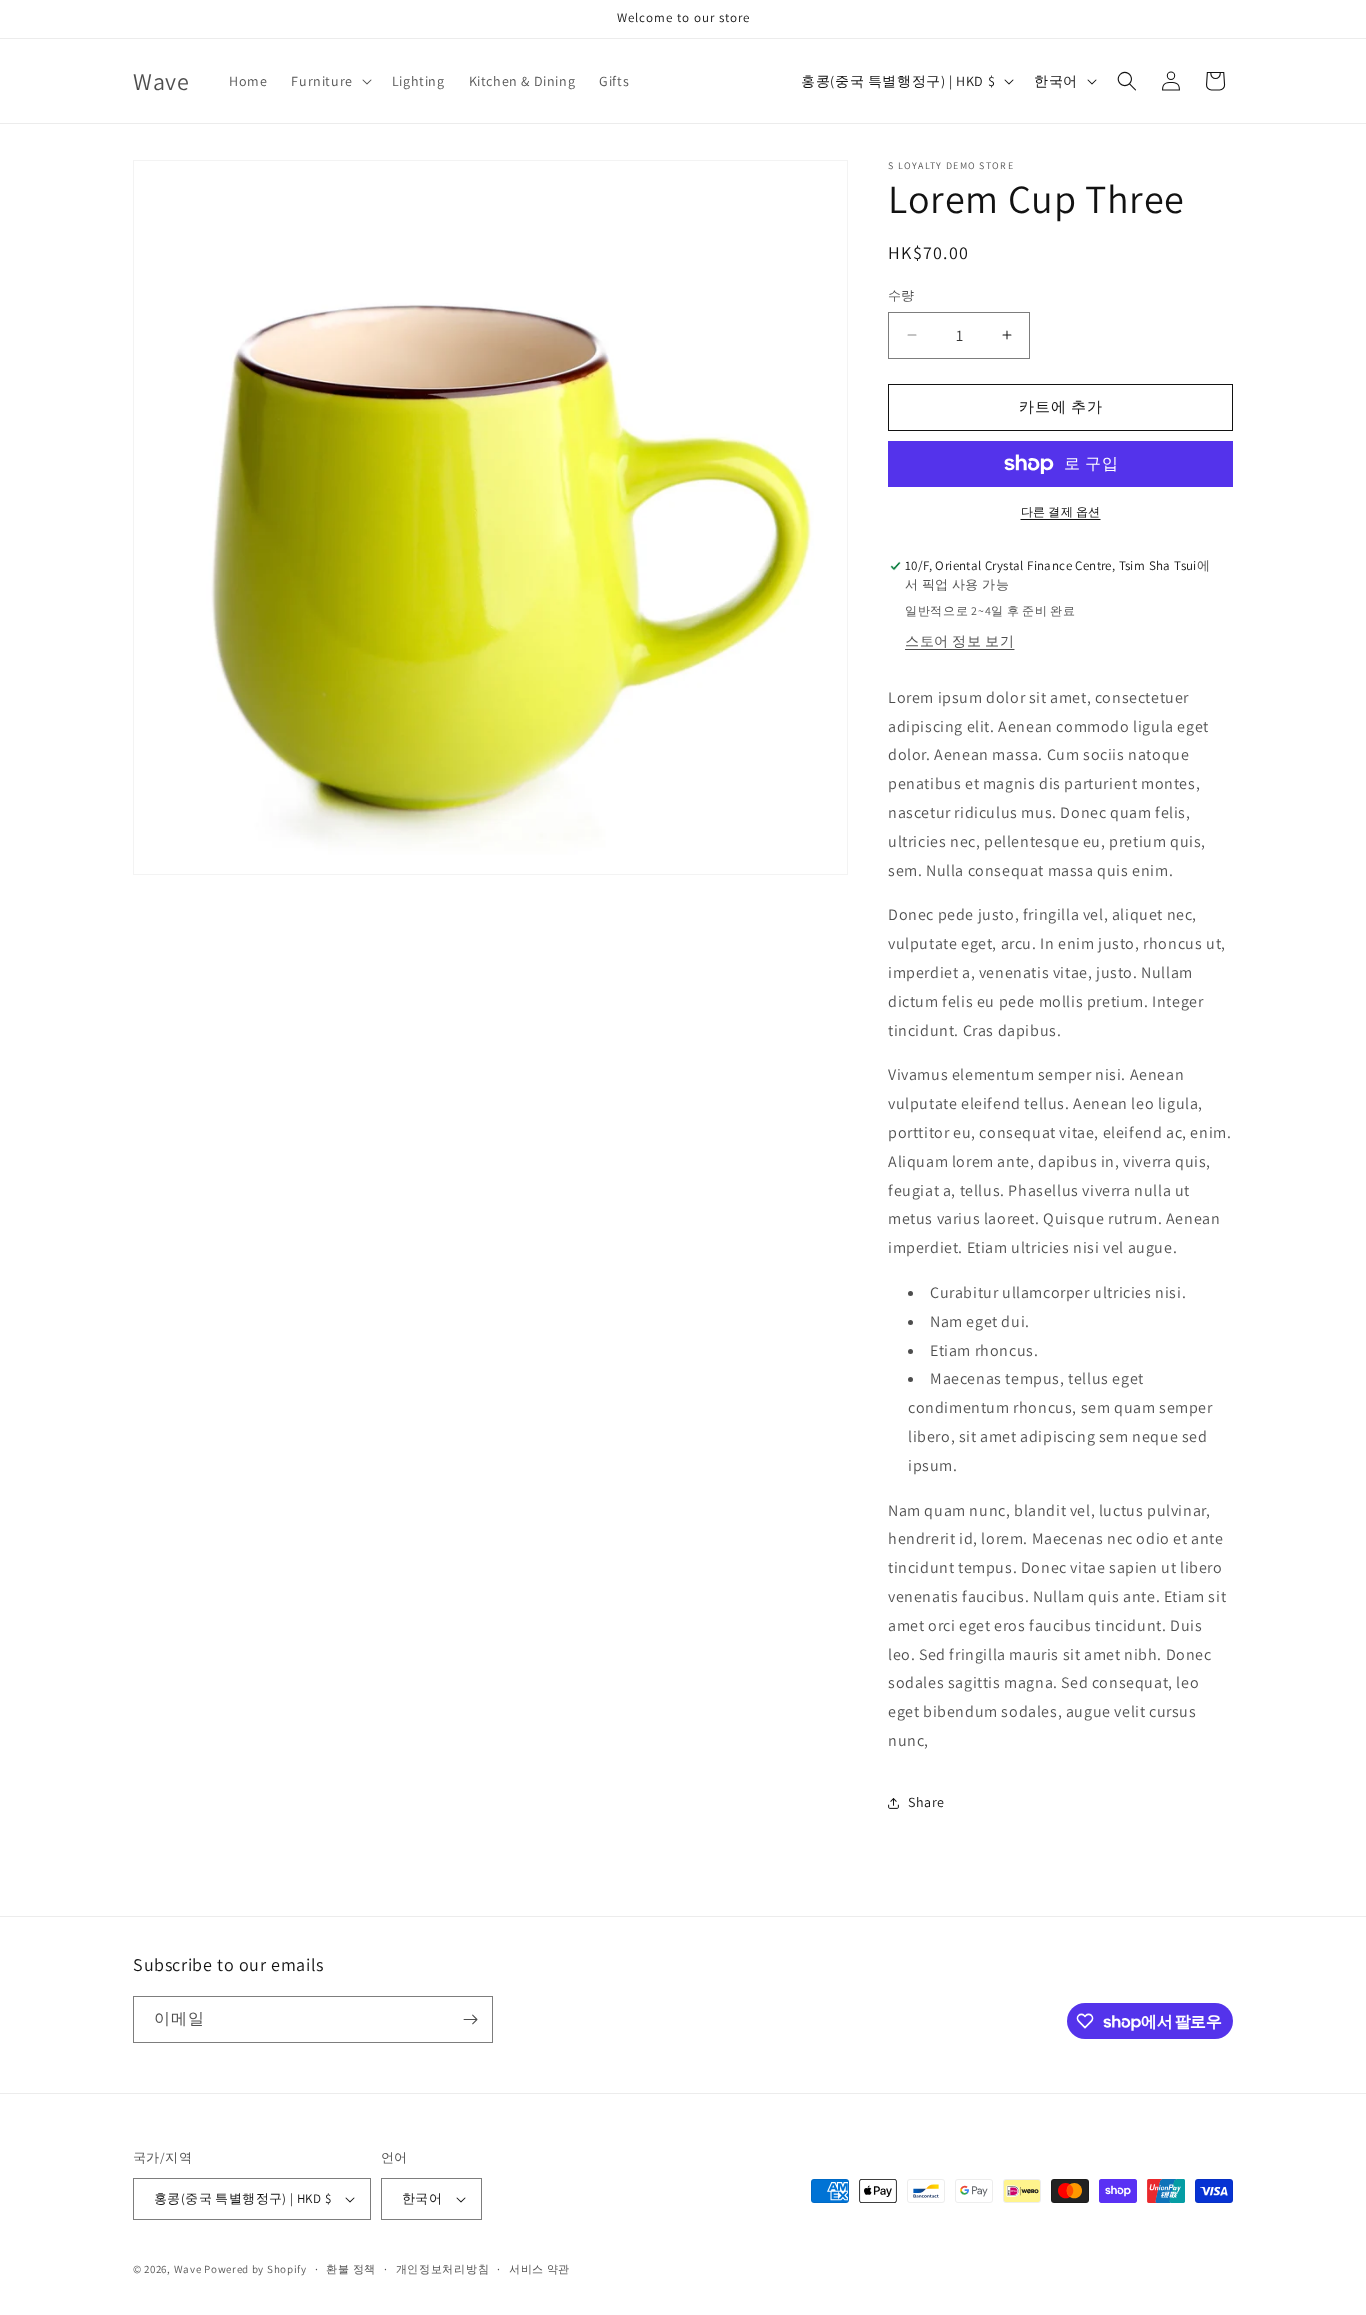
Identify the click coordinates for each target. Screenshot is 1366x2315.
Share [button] (926, 1802)
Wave (188, 2269)
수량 (901, 295)
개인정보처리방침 (443, 2269)
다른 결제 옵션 (1061, 511)
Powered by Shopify (255, 2269)
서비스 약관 (539, 2269)
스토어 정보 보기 (959, 641)
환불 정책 (351, 2269)
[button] (329, 81)
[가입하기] (470, 2019)
